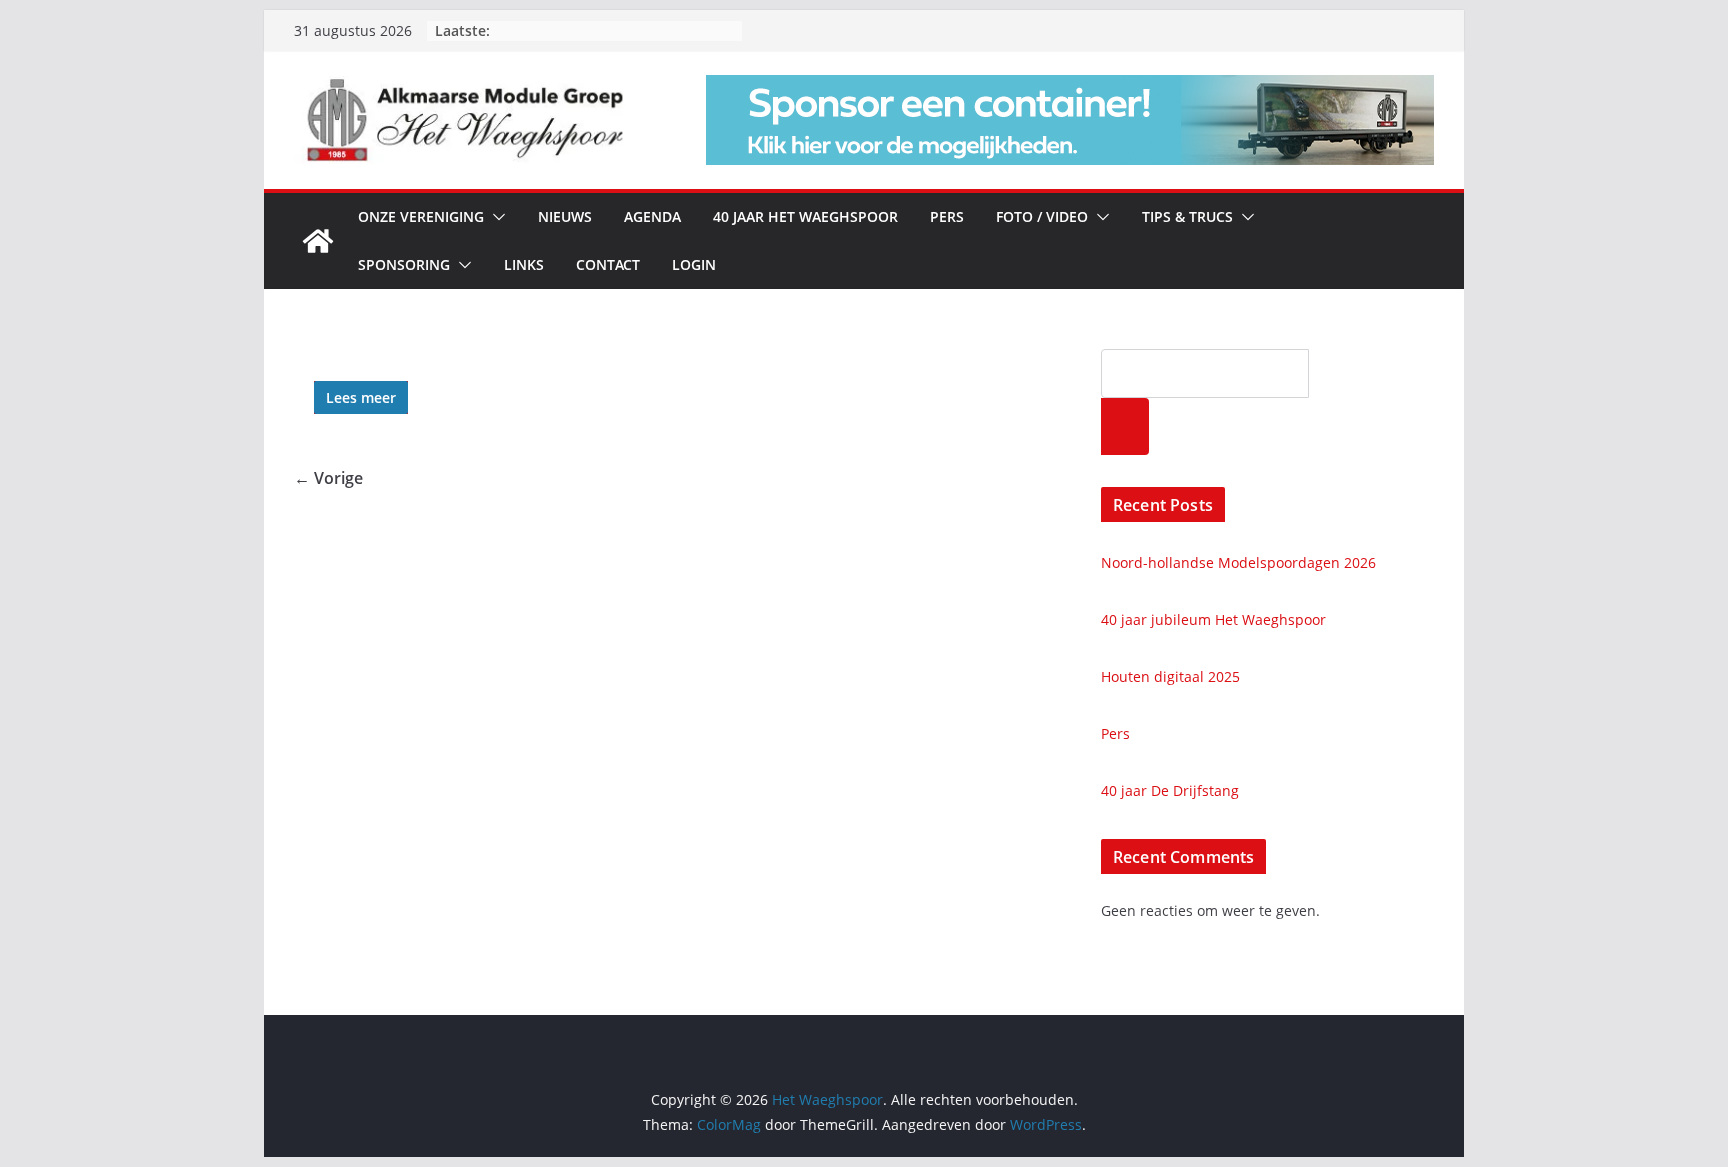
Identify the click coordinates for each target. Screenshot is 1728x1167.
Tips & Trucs (1187, 216)
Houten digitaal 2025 (1170, 676)
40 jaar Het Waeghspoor (805, 216)
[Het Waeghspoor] (318, 241)
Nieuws (565, 216)
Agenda (652, 216)
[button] (495, 217)
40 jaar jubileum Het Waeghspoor (1213, 619)
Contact (608, 264)
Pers (947, 216)
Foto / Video (1042, 216)
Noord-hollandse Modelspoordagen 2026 (1238, 562)
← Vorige (328, 478)
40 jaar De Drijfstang (1170, 790)
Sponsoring (404, 264)
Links (524, 264)
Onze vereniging (421, 216)
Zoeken (1125, 426)
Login (694, 264)
